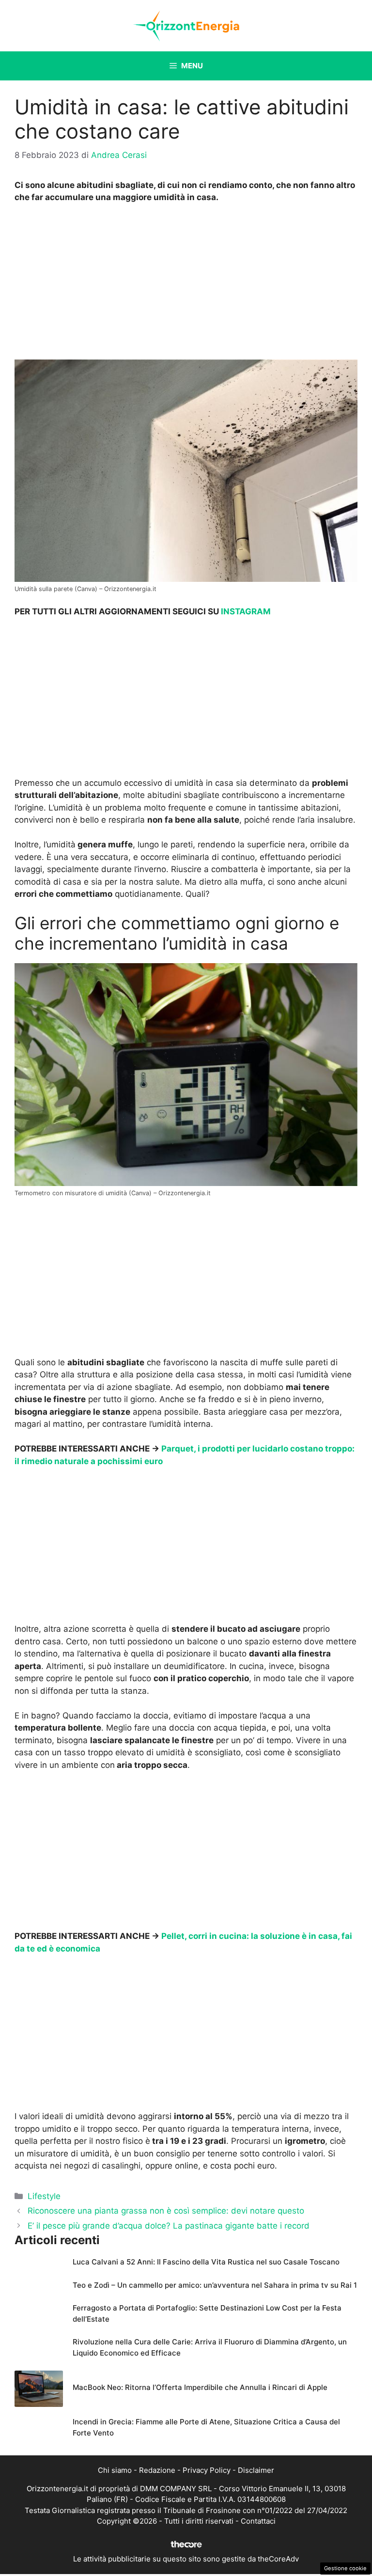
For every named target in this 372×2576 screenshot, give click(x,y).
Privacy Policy (207, 2470)
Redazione (157, 2470)
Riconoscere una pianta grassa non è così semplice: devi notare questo (166, 2211)
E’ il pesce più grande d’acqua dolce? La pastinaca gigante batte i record (169, 2226)
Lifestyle (44, 2196)
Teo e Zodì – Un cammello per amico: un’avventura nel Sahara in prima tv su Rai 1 (215, 2285)
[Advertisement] (186, 284)
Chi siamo (115, 2470)
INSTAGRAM (246, 611)
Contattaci (258, 2521)
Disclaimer (256, 2470)
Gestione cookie (345, 2568)
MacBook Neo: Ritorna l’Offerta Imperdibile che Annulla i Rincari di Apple (200, 2387)
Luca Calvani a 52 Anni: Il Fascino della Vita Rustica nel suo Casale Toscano (206, 2262)
